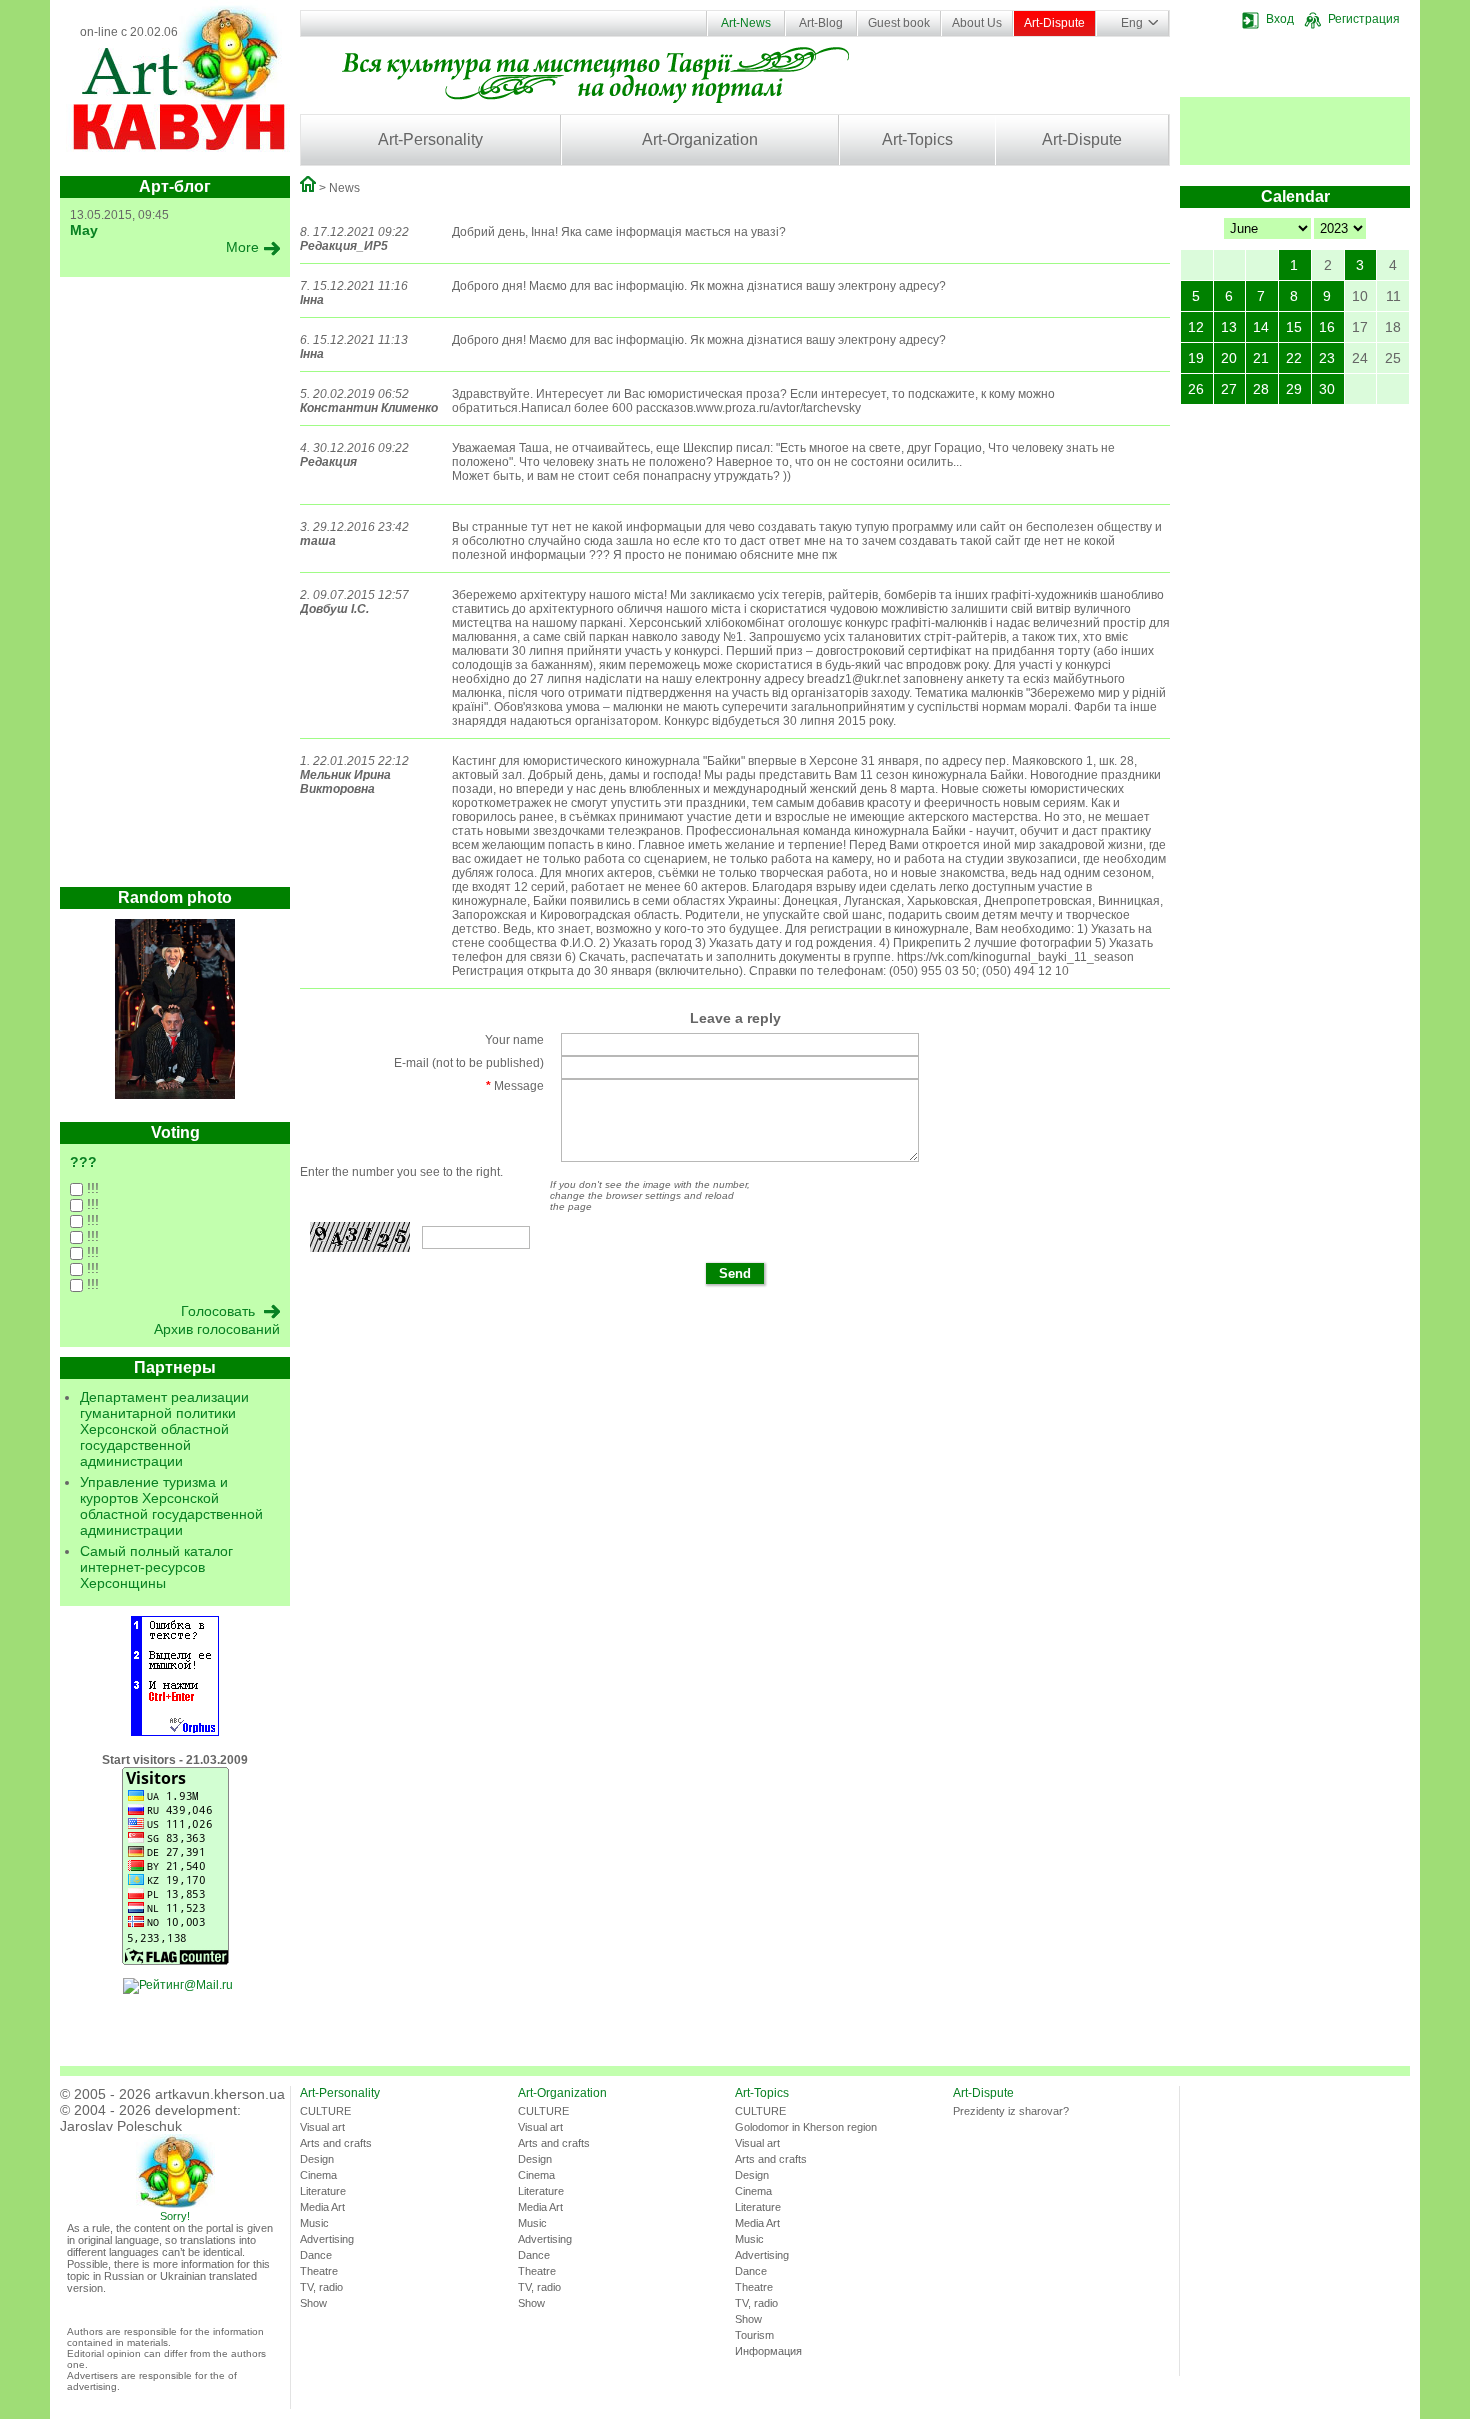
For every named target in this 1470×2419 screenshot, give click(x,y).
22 (1294, 358)
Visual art (322, 2127)
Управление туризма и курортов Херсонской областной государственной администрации (171, 1506)
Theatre (319, 2271)
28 (1261, 389)
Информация (768, 2351)
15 (1294, 327)
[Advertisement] (175, 587)
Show (313, 2303)
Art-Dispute (1054, 23)
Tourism (754, 2335)
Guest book (899, 23)
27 (1229, 389)
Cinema (318, 2175)
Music (314, 2223)
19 (1196, 358)
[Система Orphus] (175, 1732)
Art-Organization (700, 139)
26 (1196, 389)
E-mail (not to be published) (469, 1063)
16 (1327, 327)
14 (1261, 327)
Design (317, 2159)
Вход (1280, 19)
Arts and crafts (336, 2143)
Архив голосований (217, 1329)
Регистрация (1364, 19)
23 (1327, 358)
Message (515, 1086)
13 (1229, 327)
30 (1327, 389)
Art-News (746, 23)
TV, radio (321, 2287)
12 (1196, 327)
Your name (514, 1040)
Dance (316, 2255)
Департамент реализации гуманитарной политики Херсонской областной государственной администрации (164, 1429)
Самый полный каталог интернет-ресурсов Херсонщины (156, 1567)
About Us (977, 23)
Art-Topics (917, 139)
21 (1261, 358)
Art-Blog (821, 23)
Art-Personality (430, 139)
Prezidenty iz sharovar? (1011, 2111)
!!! (91, 1188)
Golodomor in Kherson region (806, 2127)
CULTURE (325, 2111)
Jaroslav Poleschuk (121, 2126)
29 (1294, 389)
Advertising (327, 2239)
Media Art (322, 2207)
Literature (323, 2191)
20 (1229, 358)
